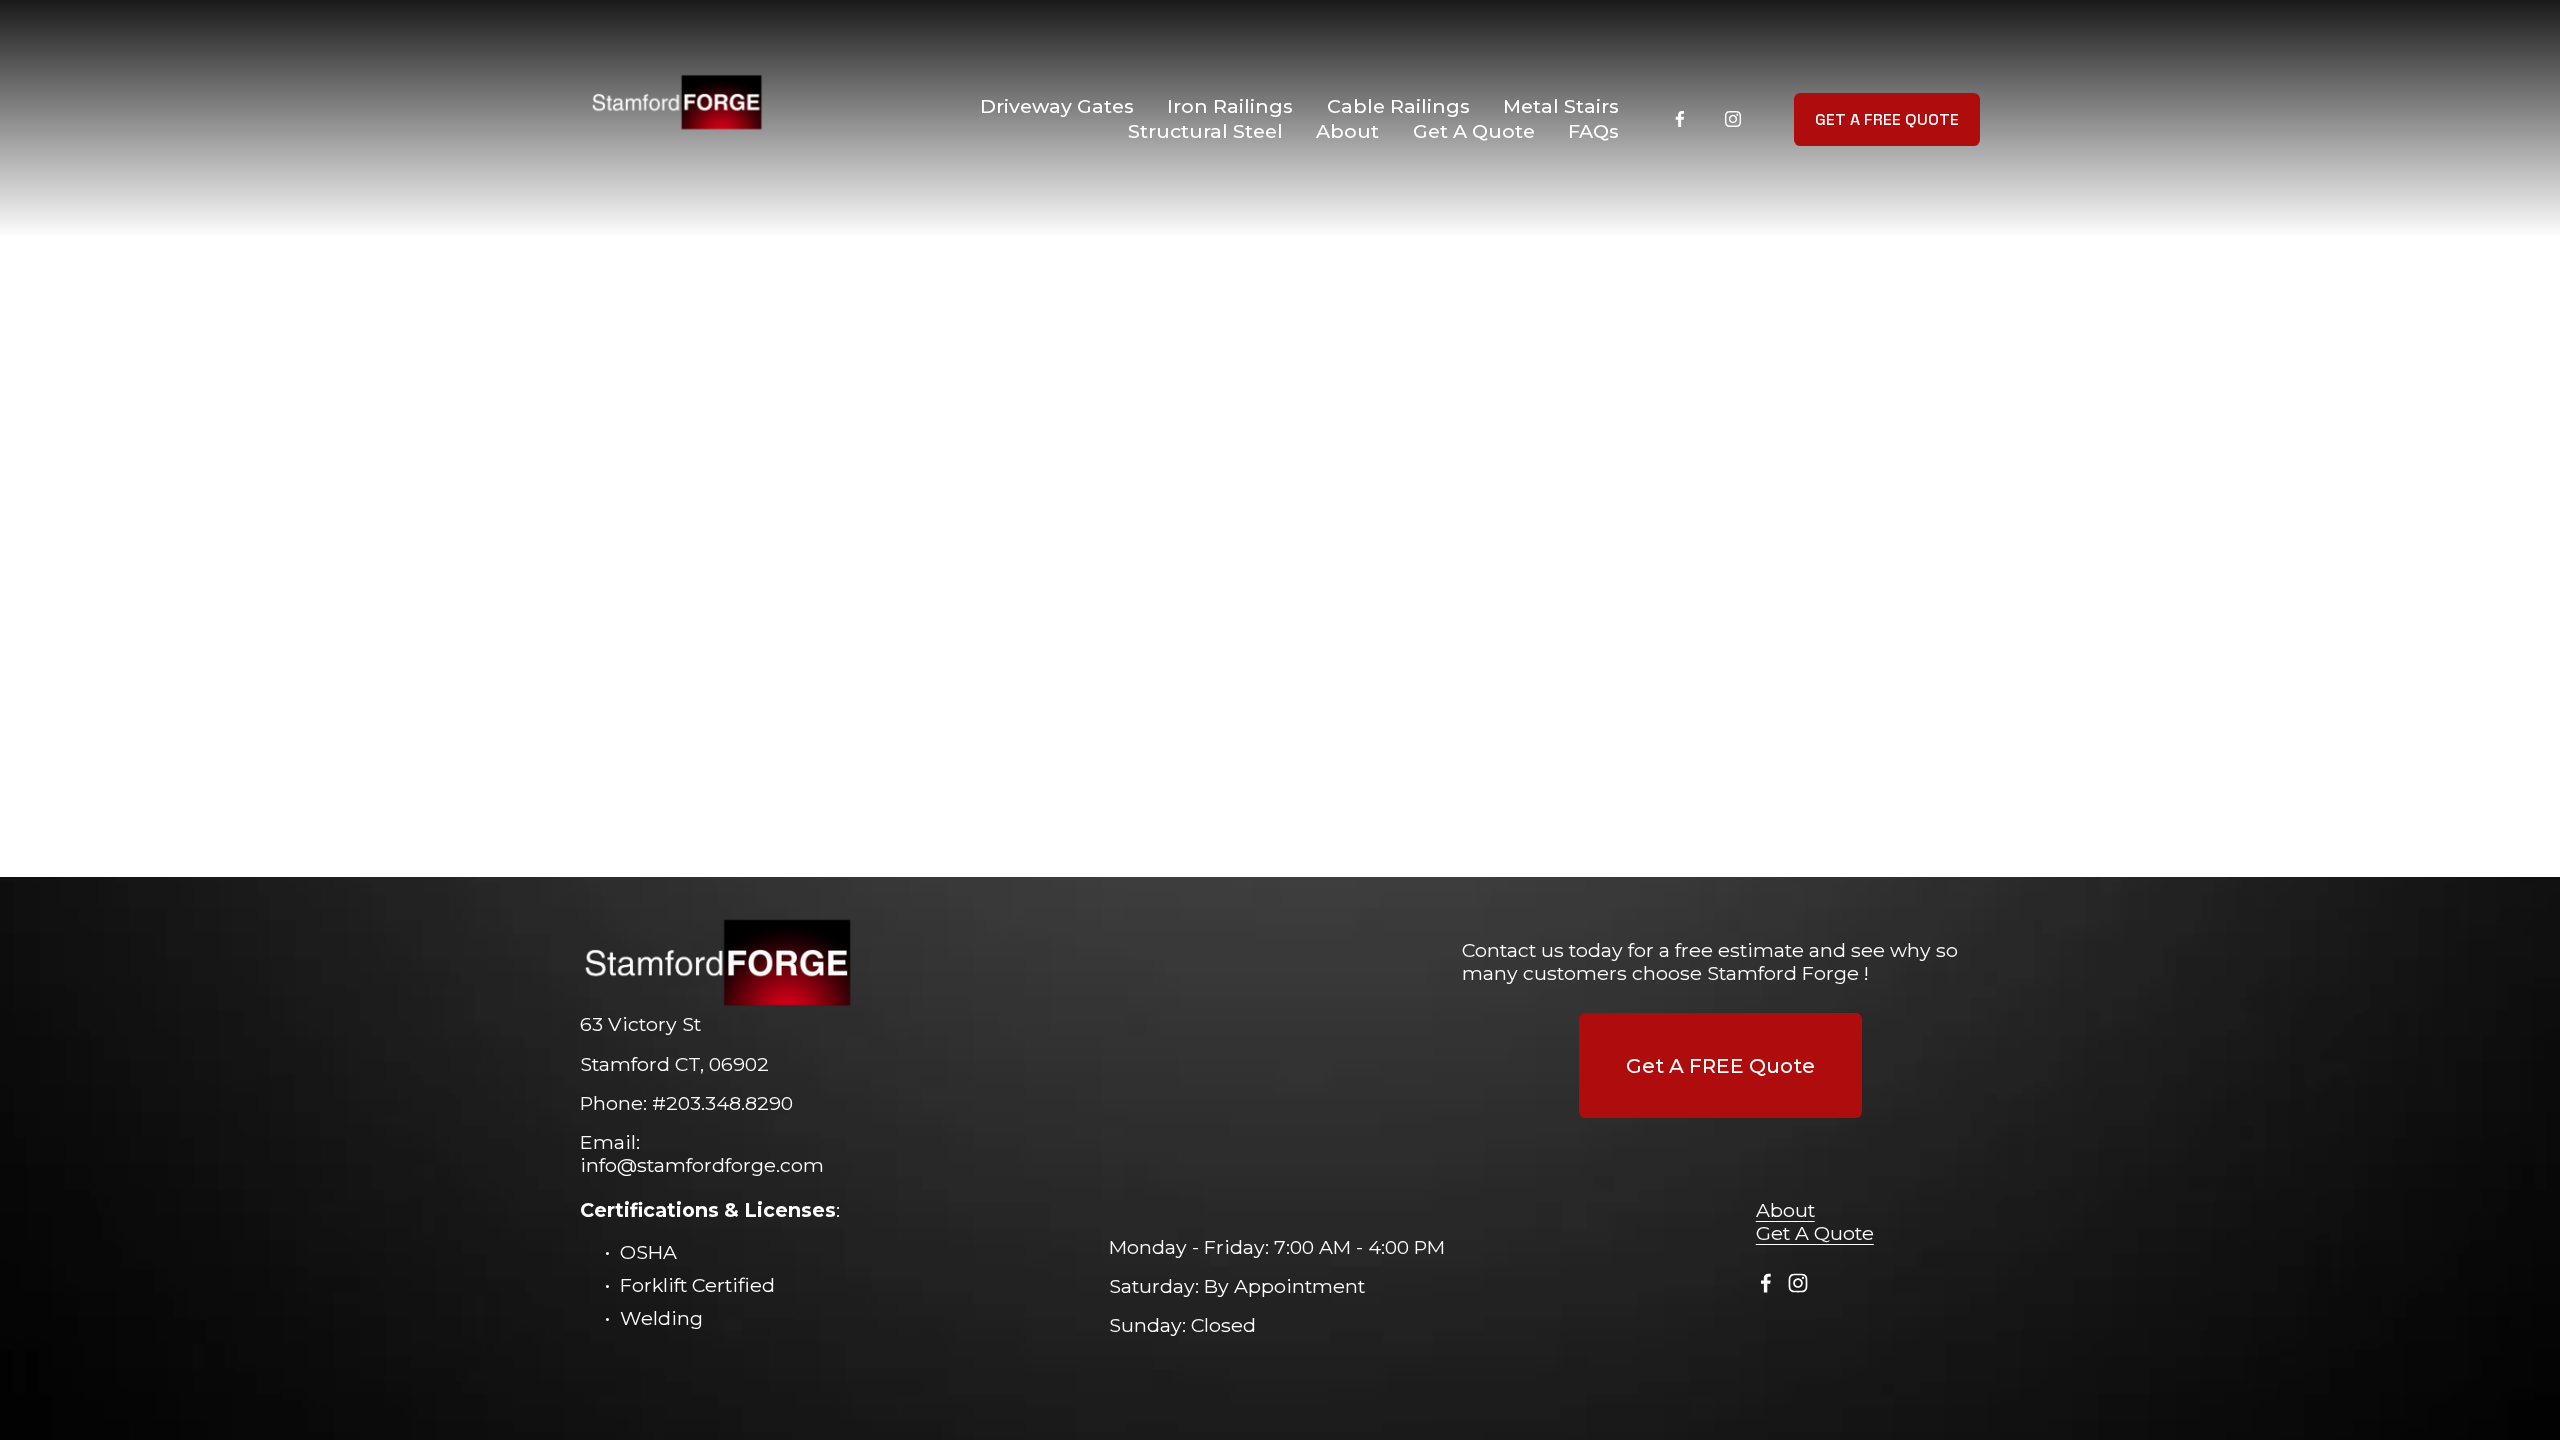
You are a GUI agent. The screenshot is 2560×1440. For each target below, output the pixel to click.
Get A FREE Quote (1887, 119)
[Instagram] (1733, 119)
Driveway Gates (1057, 106)
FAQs (1593, 131)
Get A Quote (1474, 131)
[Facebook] (1680, 119)
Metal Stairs (1561, 106)
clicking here (994, 450)
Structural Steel (1205, 131)
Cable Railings (1398, 106)
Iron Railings (1230, 106)
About (1347, 131)
